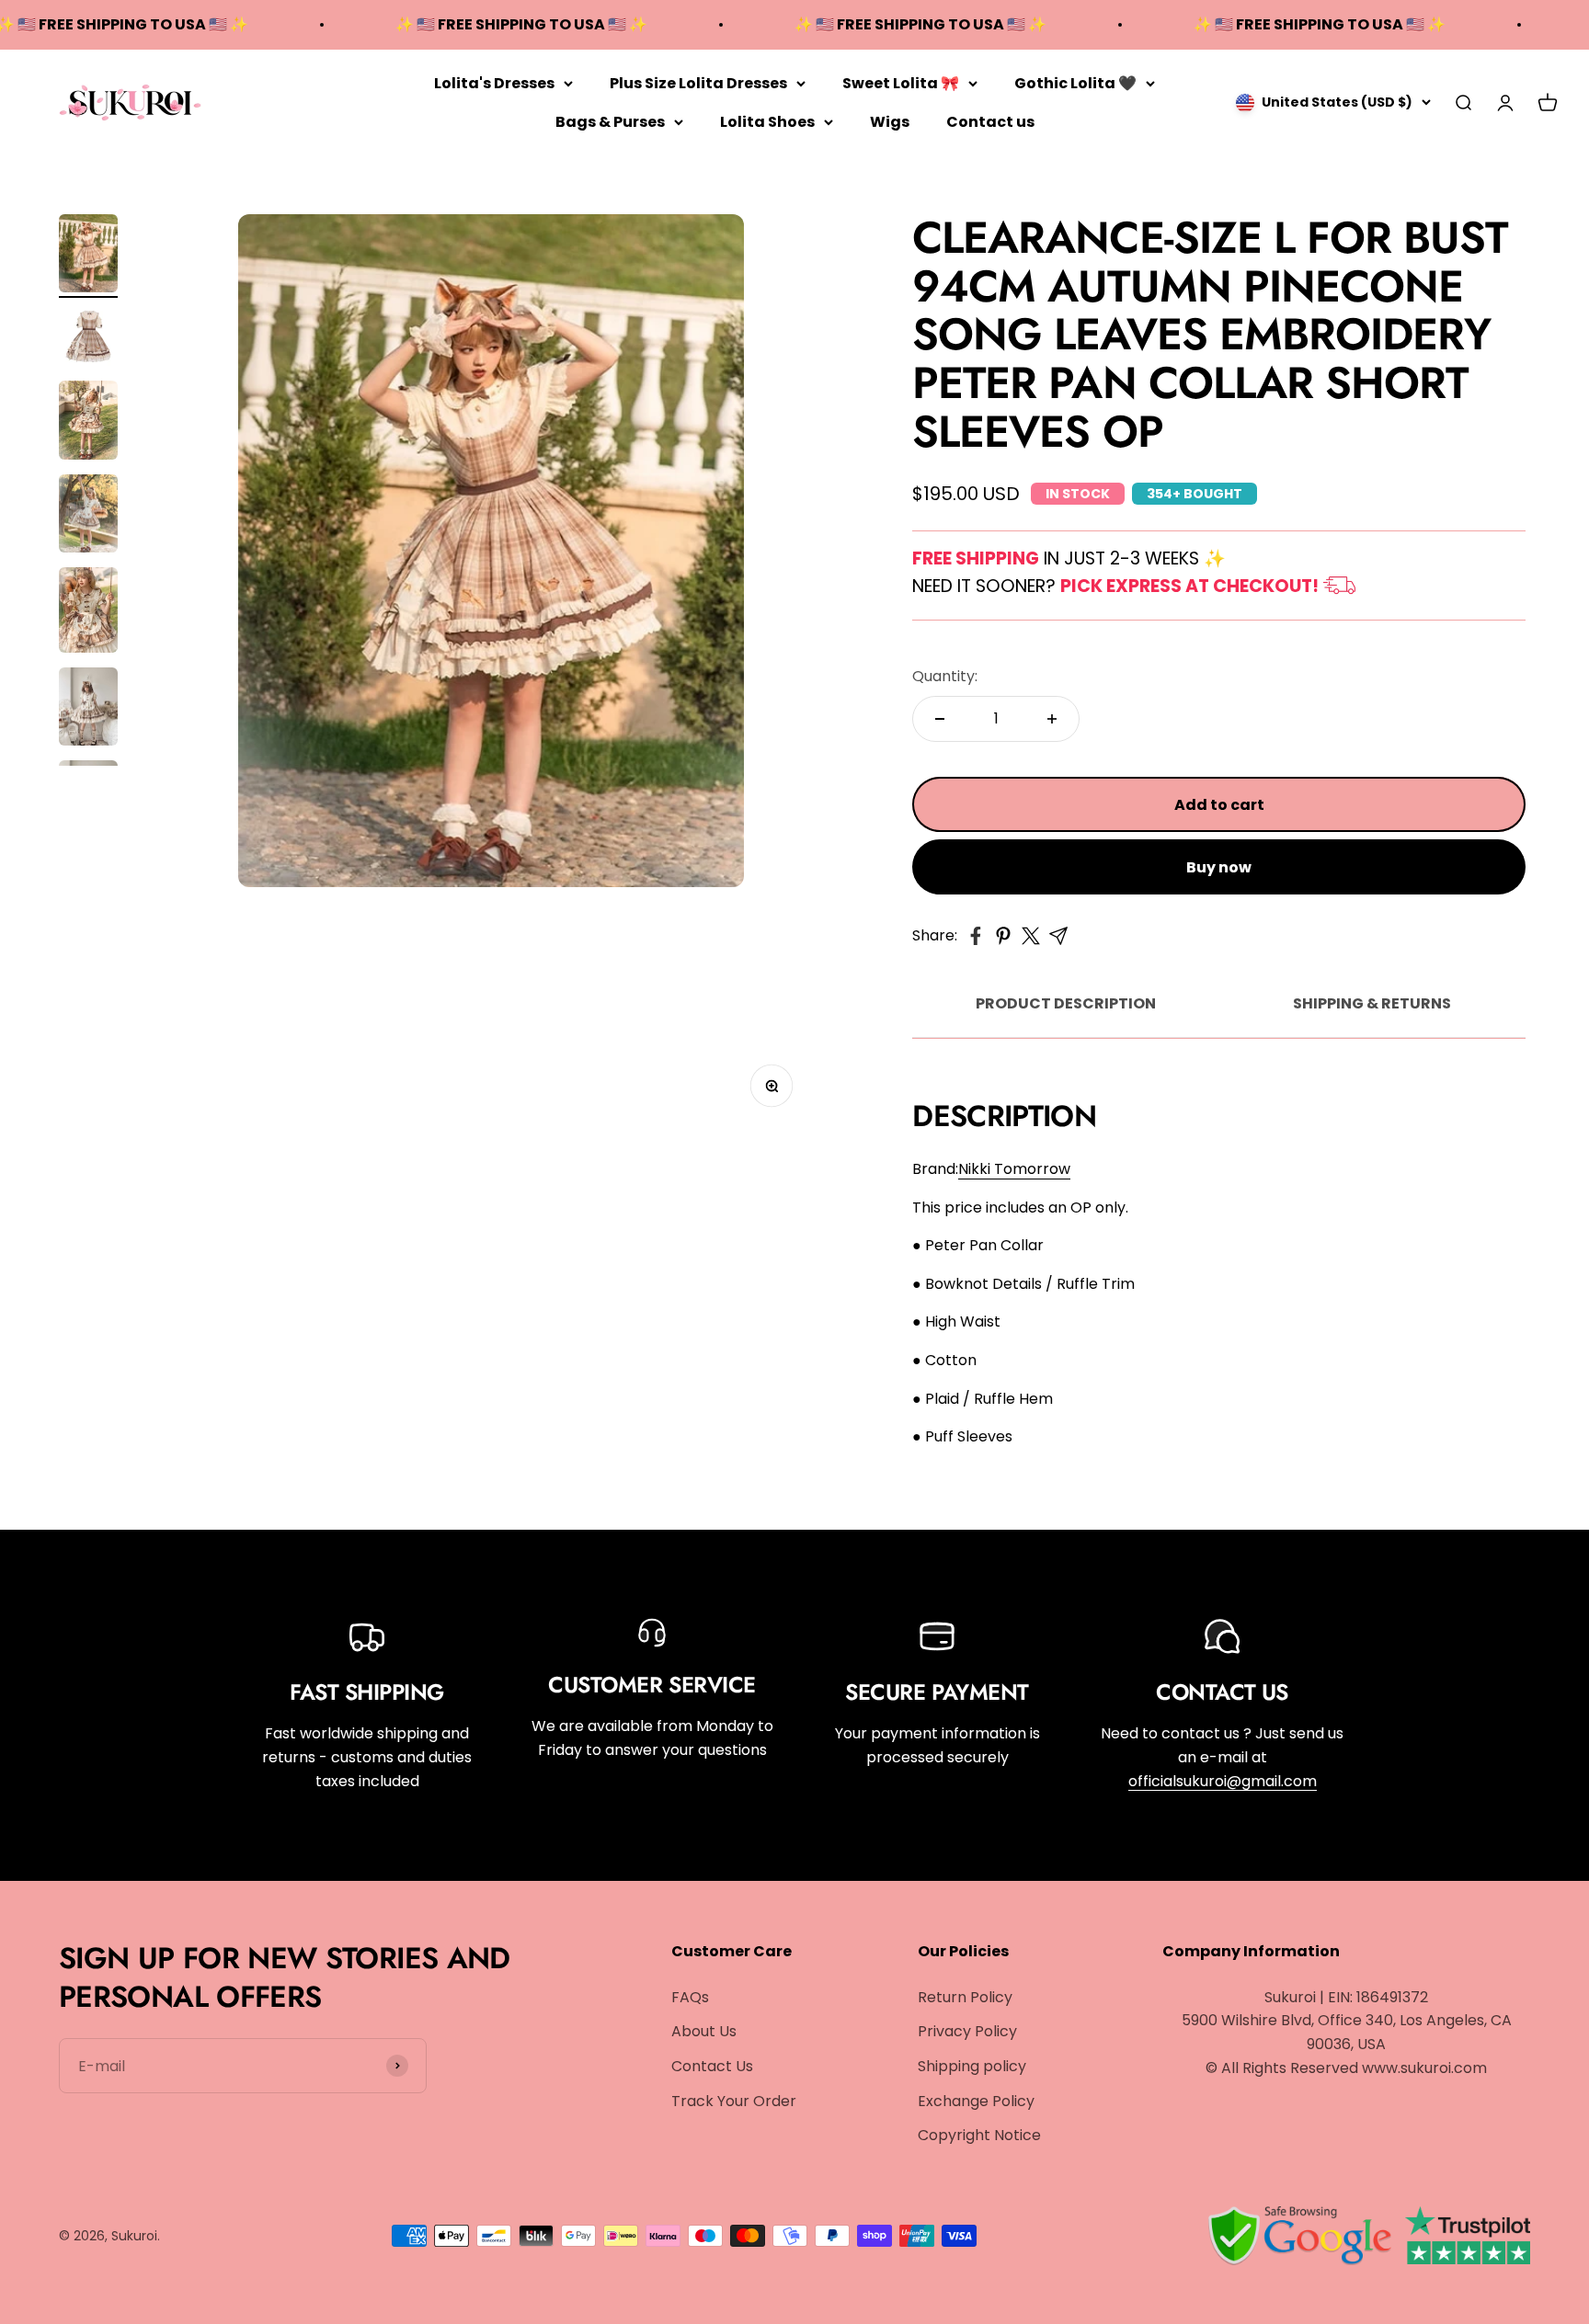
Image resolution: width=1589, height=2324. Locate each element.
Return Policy (965, 1997)
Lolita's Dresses (494, 83)
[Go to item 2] (88, 339)
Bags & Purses (610, 121)
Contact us (990, 121)
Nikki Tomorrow (1014, 1169)
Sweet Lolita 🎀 (901, 83)
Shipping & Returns (1372, 1003)
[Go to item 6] (88, 710)
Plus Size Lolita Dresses (698, 83)
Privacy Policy (967, 2031)
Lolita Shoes (767, 121)
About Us (704, 2031)
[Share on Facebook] (976, 936)
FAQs (690, 1997)
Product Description (1066, 1003)
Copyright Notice (979, 2135)
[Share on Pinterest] (1003, 936)
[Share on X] (1031, 936)
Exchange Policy (976, 2101)
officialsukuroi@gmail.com (1223, 1781)
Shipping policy (972, 2066)
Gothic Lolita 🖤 (1075, 83)
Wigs (890, 121)
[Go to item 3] (88, 423)
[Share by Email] (1058, 936)
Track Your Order (734, 2101)
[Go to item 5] (88, 613)
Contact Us (712, 2066)
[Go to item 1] (88, 256)
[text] (1219, 1246)
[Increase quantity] (1052, 719)
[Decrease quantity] (940, 719)
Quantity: (945, 676)
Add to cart (1219, 805)
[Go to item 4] (88, 517)
